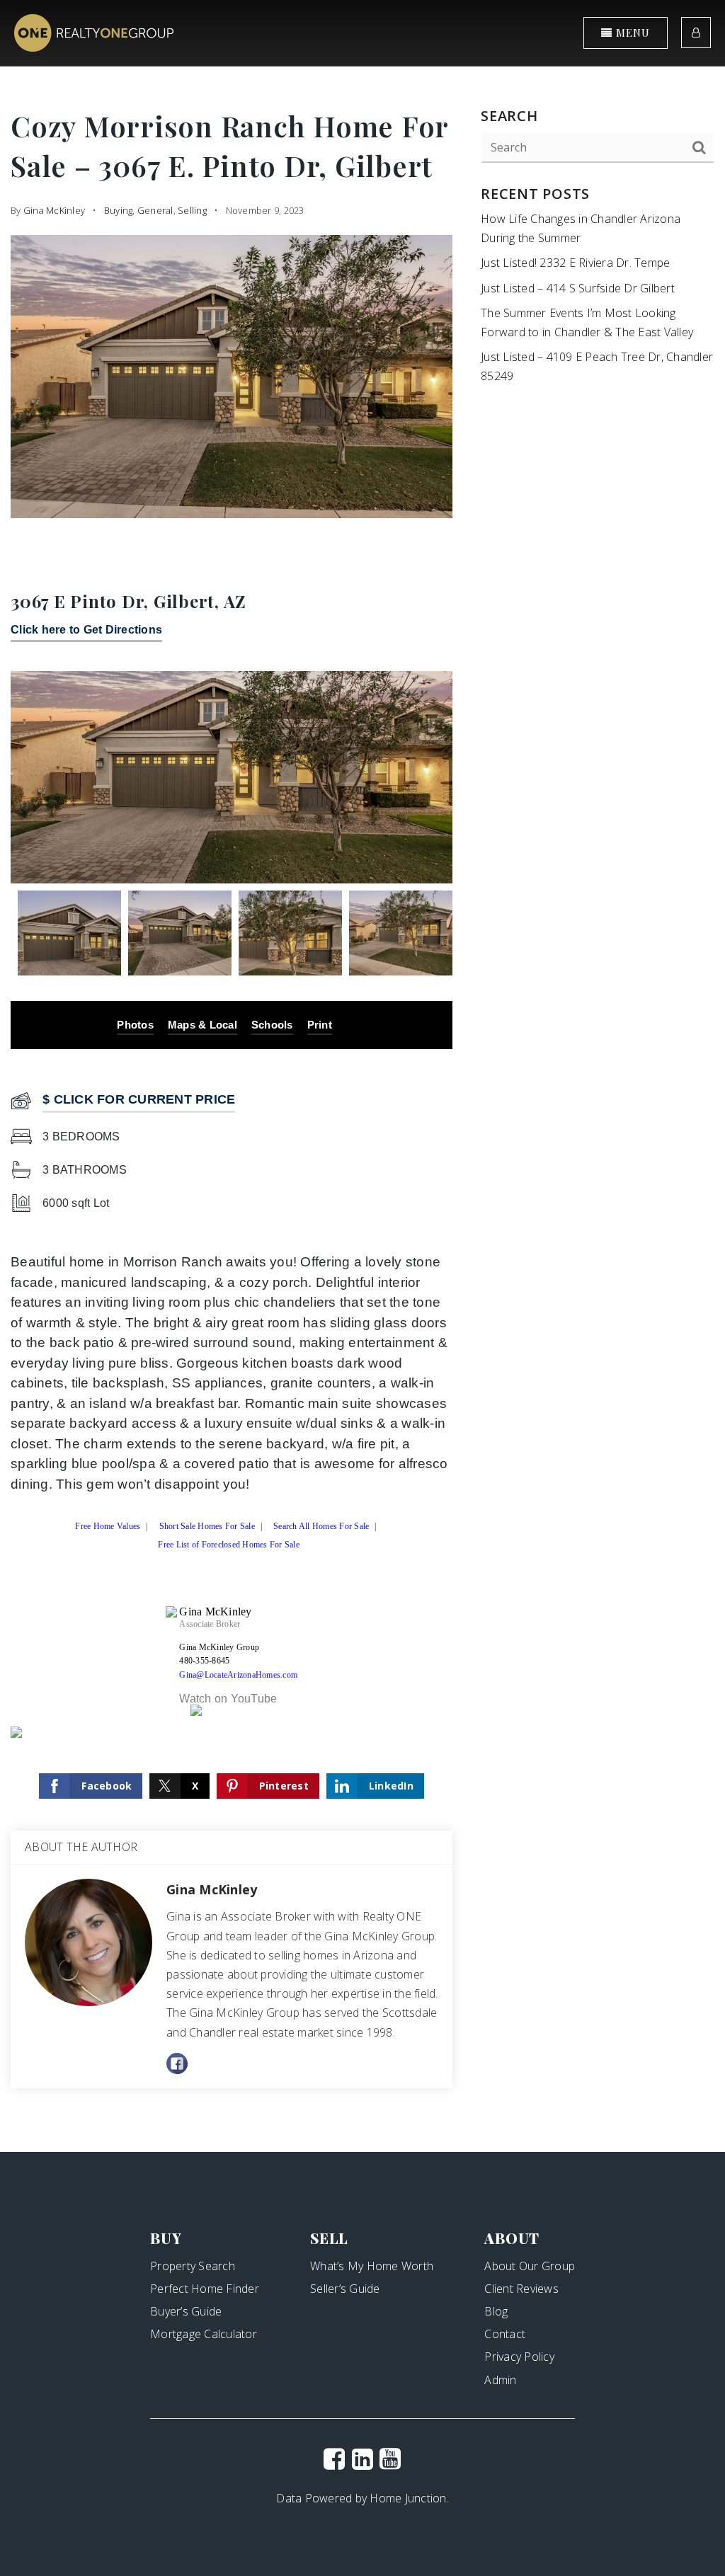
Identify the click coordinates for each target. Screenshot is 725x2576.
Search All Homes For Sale (321, 1529)
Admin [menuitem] (500, 2380)
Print (320, 1025)
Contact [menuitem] (505, 2334)
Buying (119, 210)
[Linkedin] (362, 2458)
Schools (272, 1025)
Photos (135, 1025)
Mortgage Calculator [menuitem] (204, 2334)
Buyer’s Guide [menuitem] (186, 2311)
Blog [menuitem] (496, 2311)
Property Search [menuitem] (193, 2266)
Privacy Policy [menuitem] (519, 2357)
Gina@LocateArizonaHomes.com (238, 1675)
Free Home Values (108, 1529)
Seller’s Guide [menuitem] (345, 2289)
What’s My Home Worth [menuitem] (372, 2266)
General (155, 210)
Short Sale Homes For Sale (207, 1529)
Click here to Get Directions (86, 630)
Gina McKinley (54, 210)
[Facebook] (334, 2458)
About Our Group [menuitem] (530, 2266)
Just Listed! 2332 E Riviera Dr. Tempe (575, 263)
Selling (192, 210)
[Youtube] (390, 2458)
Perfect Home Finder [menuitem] (205, 2289)
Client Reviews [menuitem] (521, 2289)
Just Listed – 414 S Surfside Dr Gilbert (578, 288)
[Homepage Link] (94, 32)
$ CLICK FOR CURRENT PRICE (139, 1099)
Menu (631, 33)
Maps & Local (202, 1025)
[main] (362, 1076)
